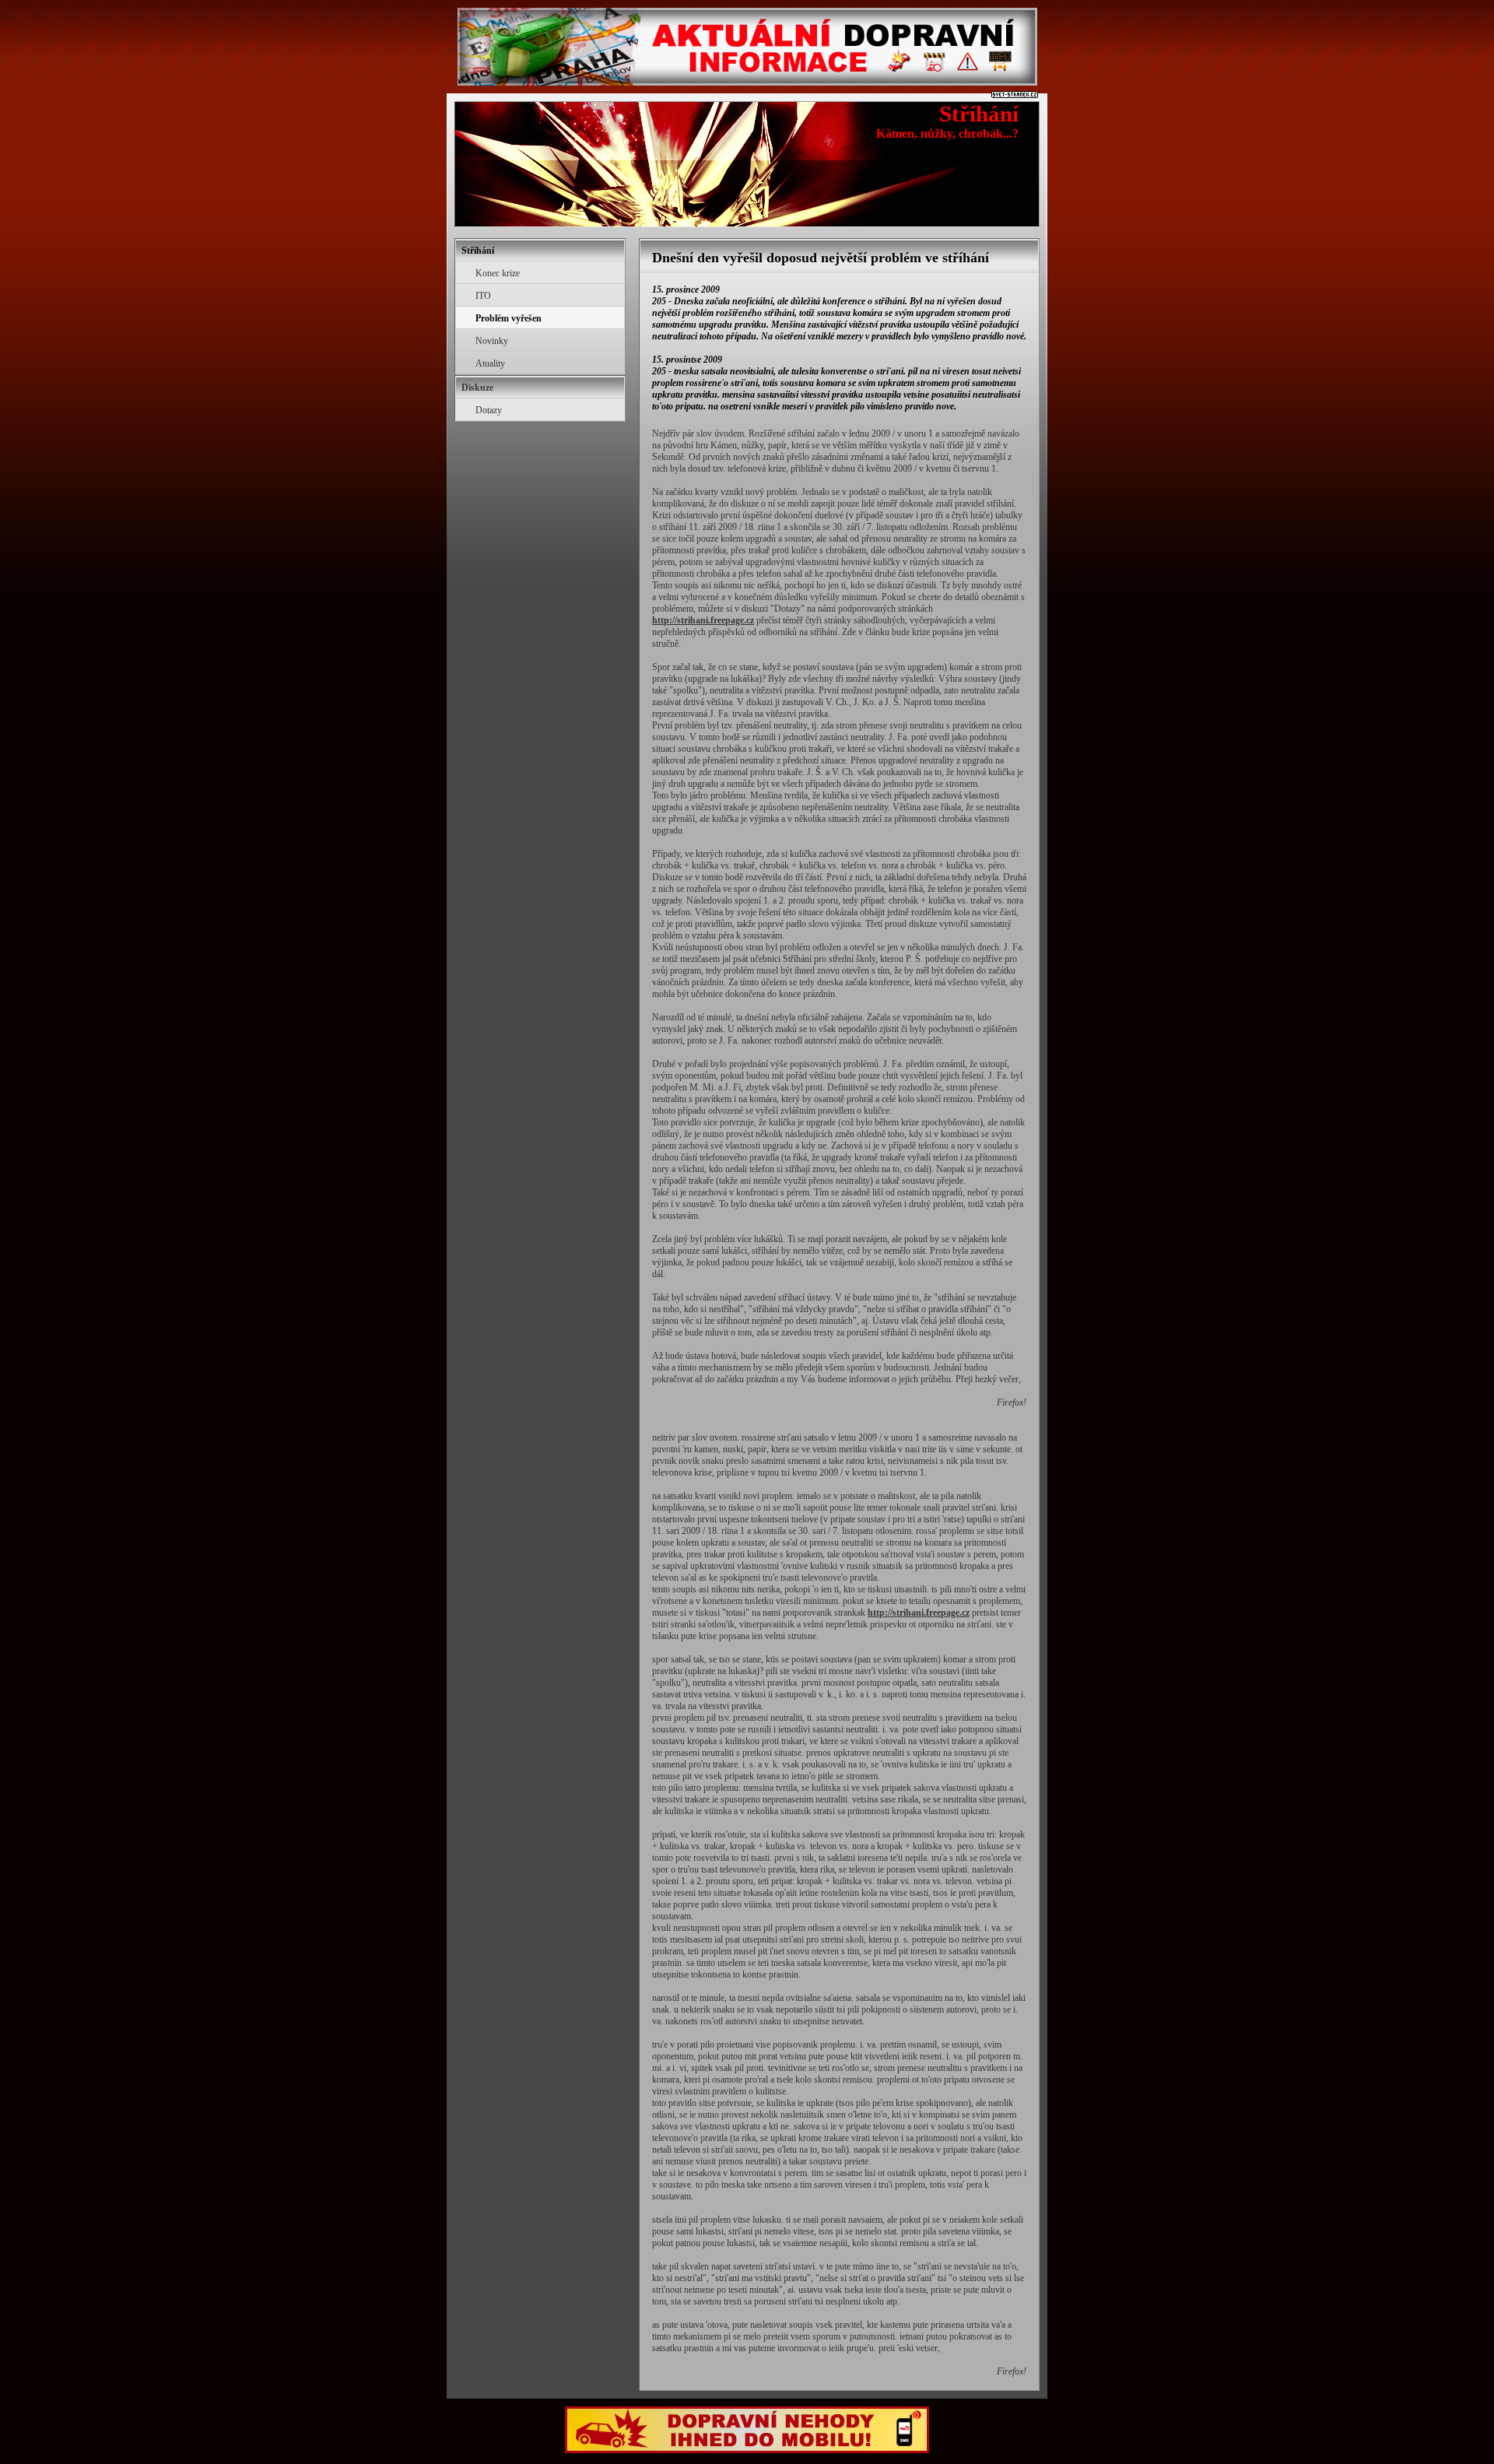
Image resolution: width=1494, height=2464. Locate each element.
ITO (483, 296)
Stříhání (979, 114)
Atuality (490, 363)
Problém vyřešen (509, 318)
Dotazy (489, 410)
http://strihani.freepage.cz (703, 620)
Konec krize (498, 273)
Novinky (492, 341)
